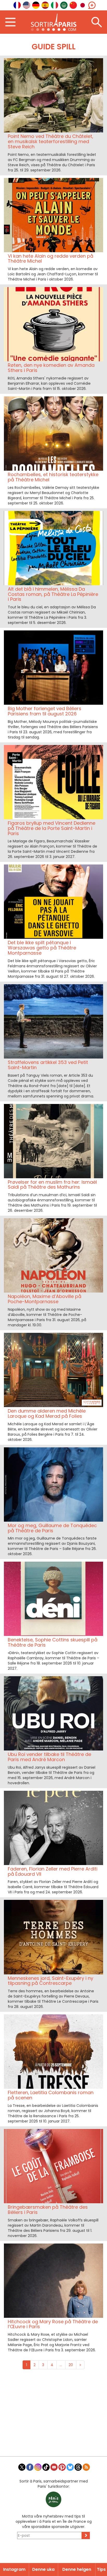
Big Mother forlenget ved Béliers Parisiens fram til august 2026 (45, 711)
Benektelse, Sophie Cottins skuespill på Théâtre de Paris (53, 1642)
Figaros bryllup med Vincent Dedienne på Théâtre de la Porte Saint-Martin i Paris (52, 828)
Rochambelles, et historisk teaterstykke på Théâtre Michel (53, 477)
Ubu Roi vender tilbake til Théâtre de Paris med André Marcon (49, 1757)
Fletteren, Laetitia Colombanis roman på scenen (51, 2095)
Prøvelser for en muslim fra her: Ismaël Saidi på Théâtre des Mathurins (52, 1185)
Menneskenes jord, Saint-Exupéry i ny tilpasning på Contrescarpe (51, 1981)
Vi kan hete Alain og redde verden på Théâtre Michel (51, 259)
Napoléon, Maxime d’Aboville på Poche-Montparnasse (45, 1299)
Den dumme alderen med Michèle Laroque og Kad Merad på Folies (47, 1413)
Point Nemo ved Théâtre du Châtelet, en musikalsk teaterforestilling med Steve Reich (51, 141)
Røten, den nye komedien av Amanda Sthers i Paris (51, 368)
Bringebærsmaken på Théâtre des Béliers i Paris (48, 2210)
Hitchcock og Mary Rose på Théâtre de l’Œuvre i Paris (53, 2324)
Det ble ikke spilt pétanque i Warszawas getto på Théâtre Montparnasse (42, 948)
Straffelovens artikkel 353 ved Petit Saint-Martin (48, 1065)
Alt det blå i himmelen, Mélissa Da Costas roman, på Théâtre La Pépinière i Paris (53, 594)
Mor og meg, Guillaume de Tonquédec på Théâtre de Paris (52, 1528)
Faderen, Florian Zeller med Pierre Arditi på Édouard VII (53, 1871)
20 (71, 2365)
